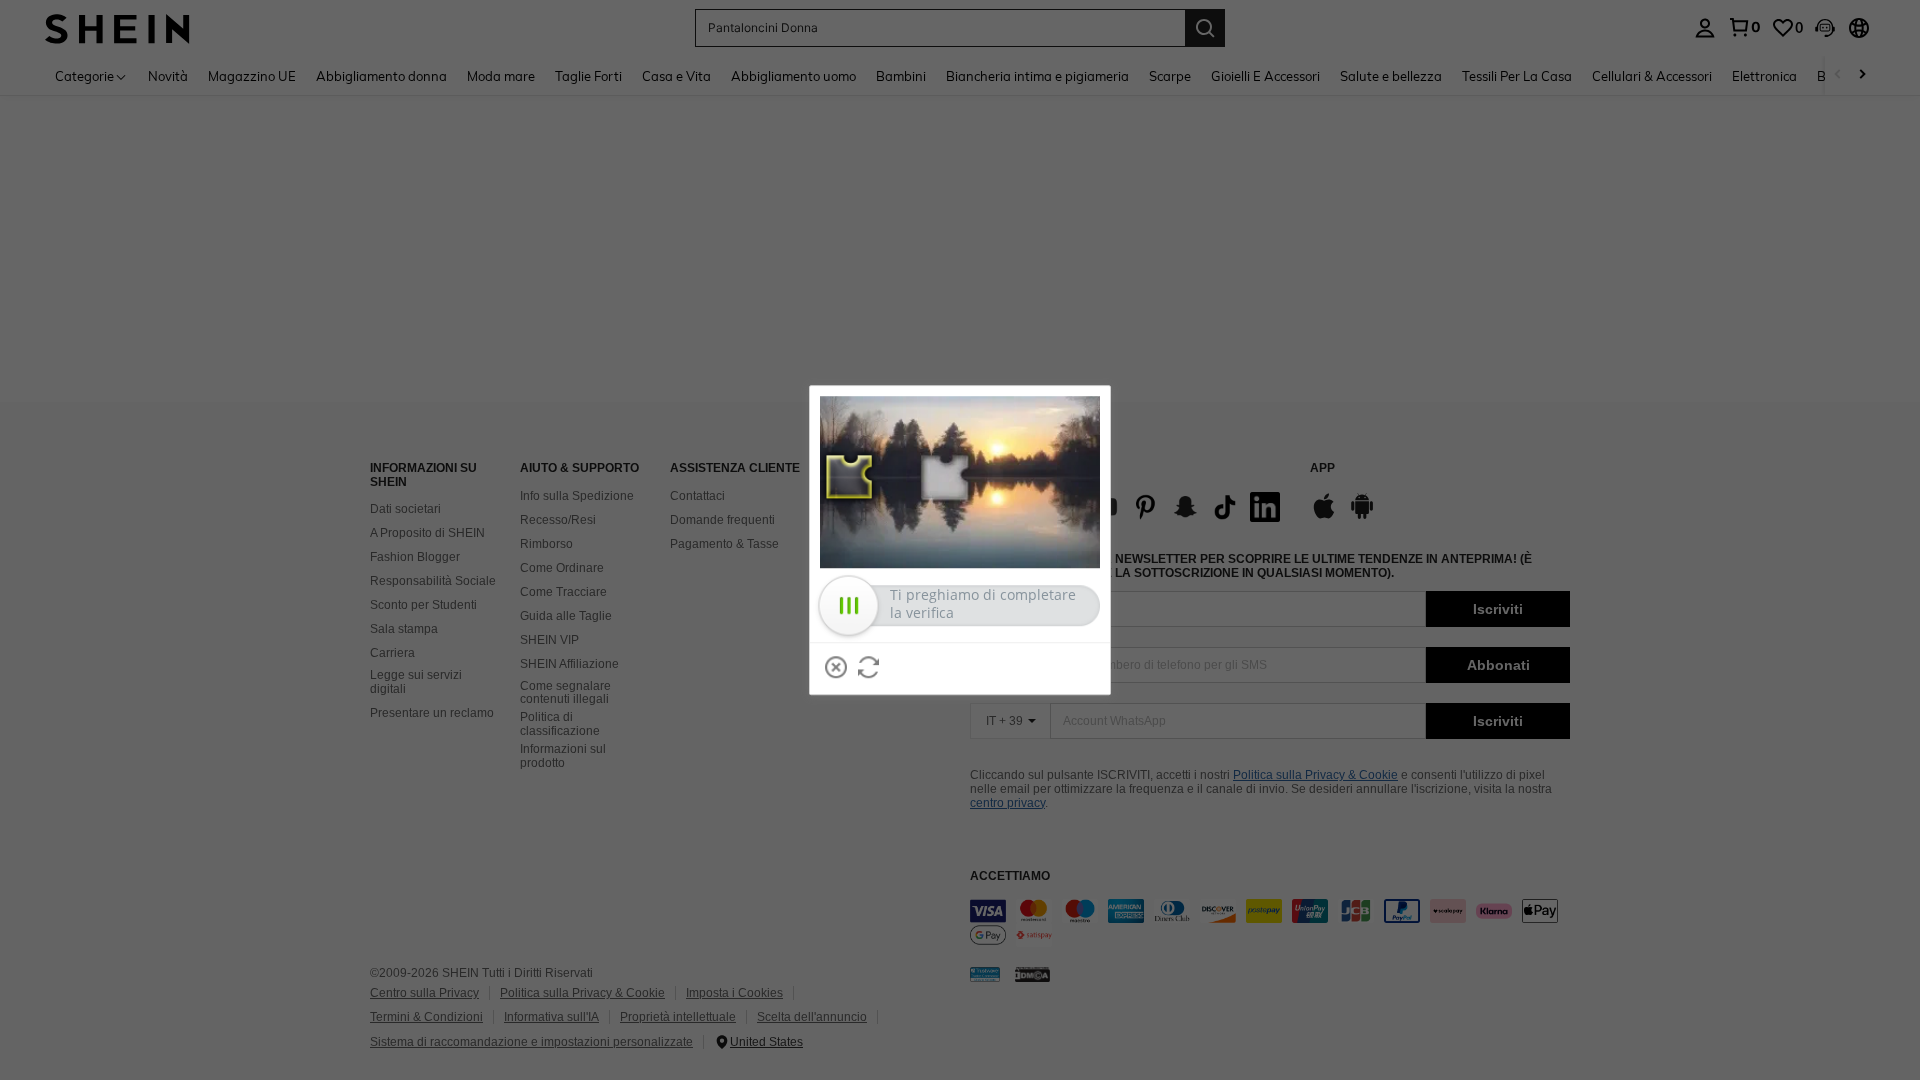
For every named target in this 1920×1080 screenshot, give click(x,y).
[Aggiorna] (869, 667)
